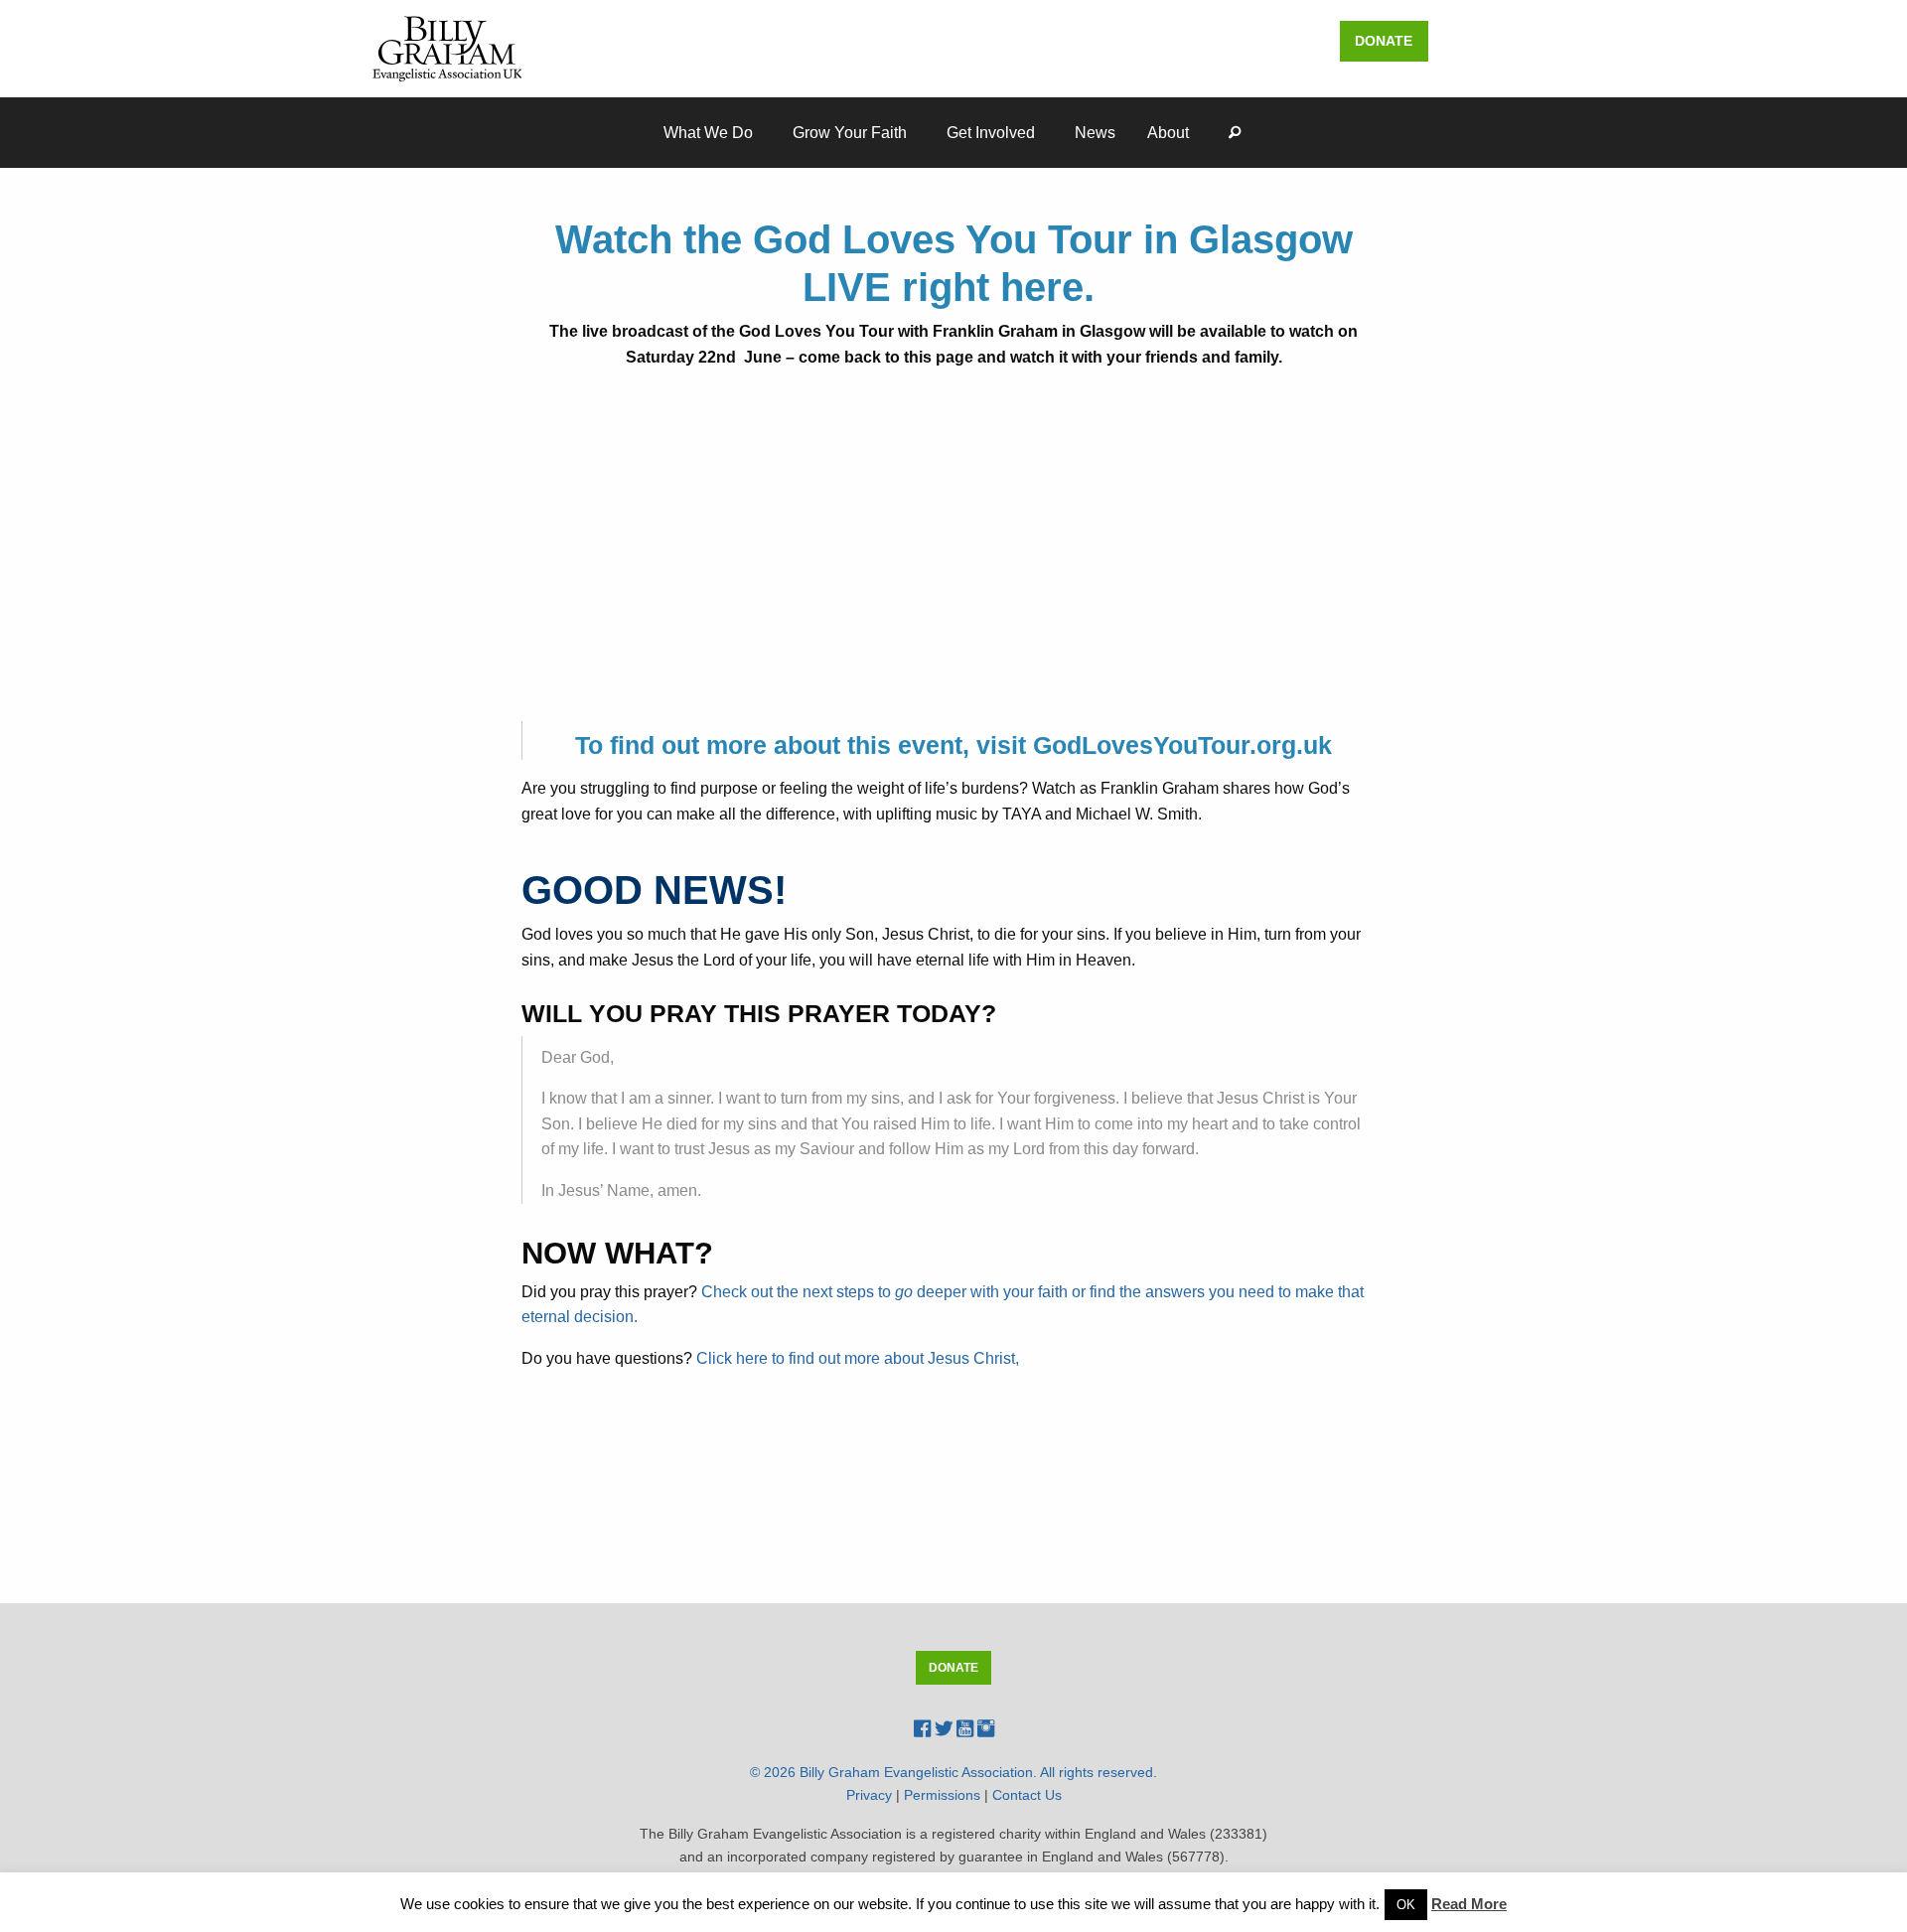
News (1095, 133)
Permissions (942, 1795)
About (1168, 133)
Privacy (869, 1795)
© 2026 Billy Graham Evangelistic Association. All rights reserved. (953, 1772)
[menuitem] (712, 133)
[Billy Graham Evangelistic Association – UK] (447, 47)
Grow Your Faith (850, 133)
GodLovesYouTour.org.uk (1182, 745)
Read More (1469, 1904)
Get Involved (991, 133)
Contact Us (1027, 1795)
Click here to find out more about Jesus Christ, (860, 1358)
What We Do (708, 133)
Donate (1384, 41)
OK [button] (1406, 1905)
